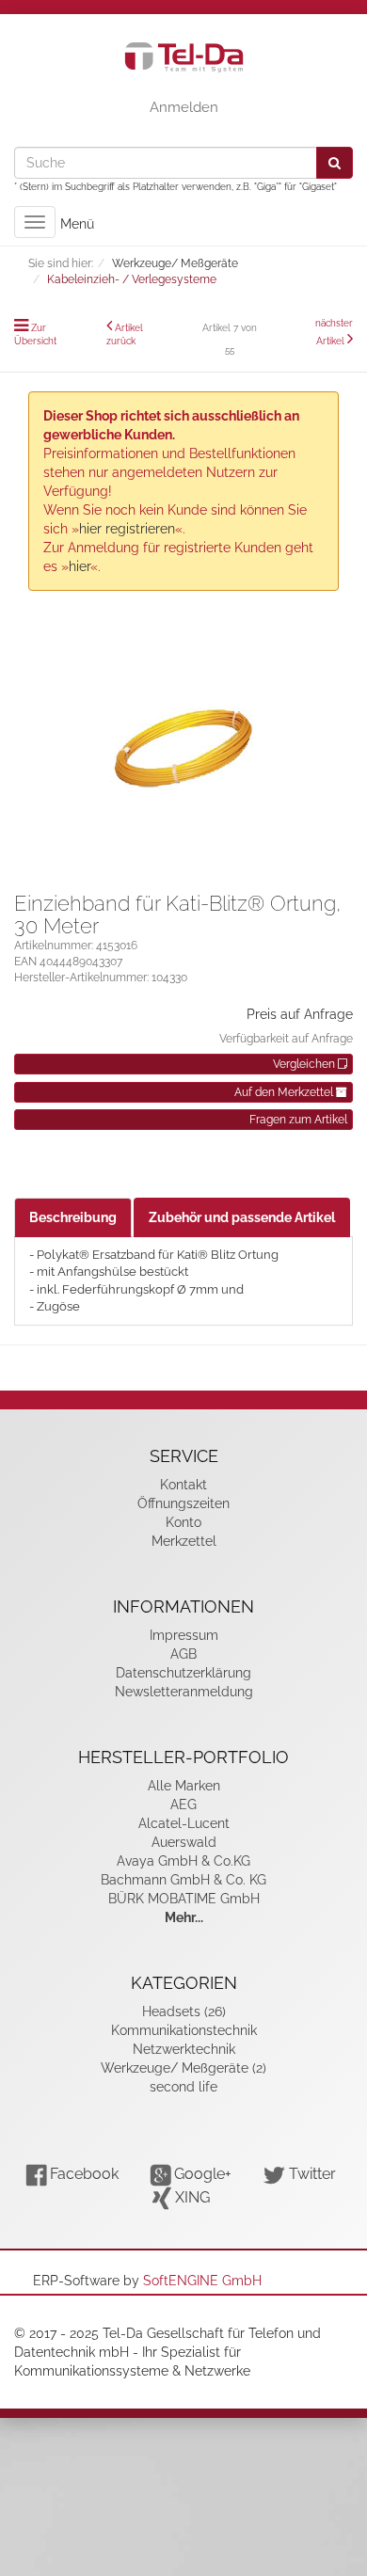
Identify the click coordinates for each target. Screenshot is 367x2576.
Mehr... (184, 1917)
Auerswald (184, 1842)
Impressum (184, 1635)
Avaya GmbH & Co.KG (183, 1861)
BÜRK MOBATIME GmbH (184, 1899)
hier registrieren (127, 529)
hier (80, 566)
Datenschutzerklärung (183, 1673)
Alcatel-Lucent (184, 1823)
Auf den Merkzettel (285, 1092)
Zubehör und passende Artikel (242, 1217)
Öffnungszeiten (183, 1503)
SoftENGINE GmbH (202, 2281)
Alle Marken (184, 1786)
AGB (183, 1654)
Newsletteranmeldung (184, 1692)
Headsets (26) (184, 2012)
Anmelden (184, 107)
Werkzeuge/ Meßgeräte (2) (183, 2068)
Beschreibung (73, 1217)
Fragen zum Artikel (298, 1120)
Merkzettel (184, 1541)
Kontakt (183, 1485)
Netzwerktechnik (184, 2049)
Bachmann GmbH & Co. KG (183, 1880)
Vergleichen (305, 1064)
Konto (183, 1522)
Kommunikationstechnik (184, 2030)
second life (183, 2087)
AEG (183, 1805)
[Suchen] (335, 163)
